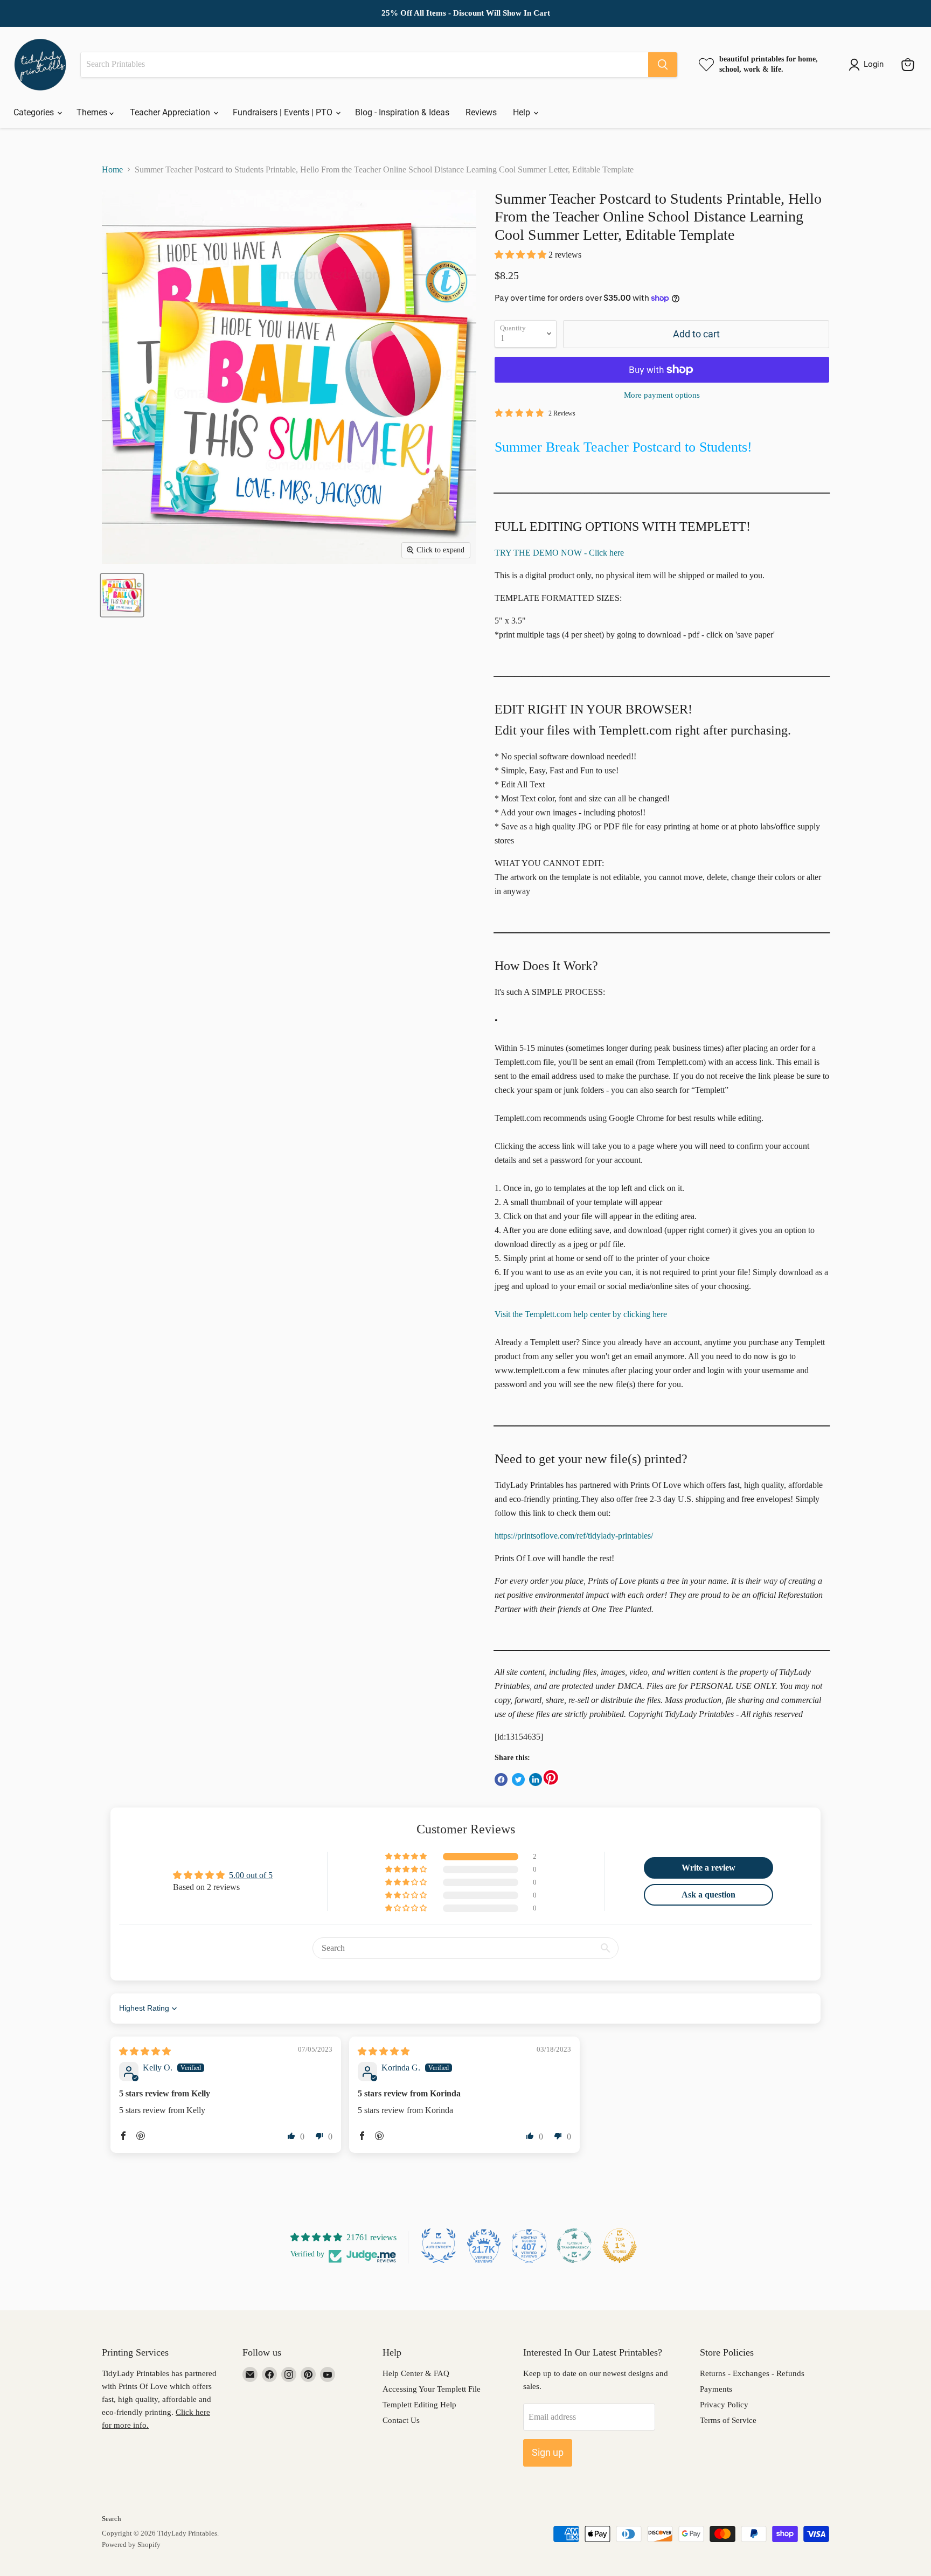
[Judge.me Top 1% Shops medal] (620, 2246)
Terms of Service (728, 2420)
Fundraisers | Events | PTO (284, 112)
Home (112, 169)
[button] (522, 255)
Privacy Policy (724, 2405)
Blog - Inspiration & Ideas (402, 112)
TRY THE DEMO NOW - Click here (559, 553)
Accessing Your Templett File (432, 2389)
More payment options (662, 395)
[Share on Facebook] (501, 1779)
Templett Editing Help (419, 2405)
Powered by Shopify (131, 2544)
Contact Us (401, 2420)
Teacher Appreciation (171, 112)
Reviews (481, 112)
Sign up (548, 2452)
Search (112, 2519)
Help (523, 112)
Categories (35, 112)
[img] (145, 2051)
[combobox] (364, 65)
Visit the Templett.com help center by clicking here (581, 1314)
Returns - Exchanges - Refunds (752, 2373)
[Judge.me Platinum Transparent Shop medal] (574, 2246)
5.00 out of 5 (251, 1875)
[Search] (663, 65)
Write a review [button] (708, 1868)
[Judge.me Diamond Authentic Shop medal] (439, 2246)
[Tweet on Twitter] (518, 1779)
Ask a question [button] (708, 1895)
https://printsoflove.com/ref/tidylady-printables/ (574, 1536)
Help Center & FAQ (416, 2373)
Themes (93, 112)
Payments (716, 2389)
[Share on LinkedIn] (536, 1779)
